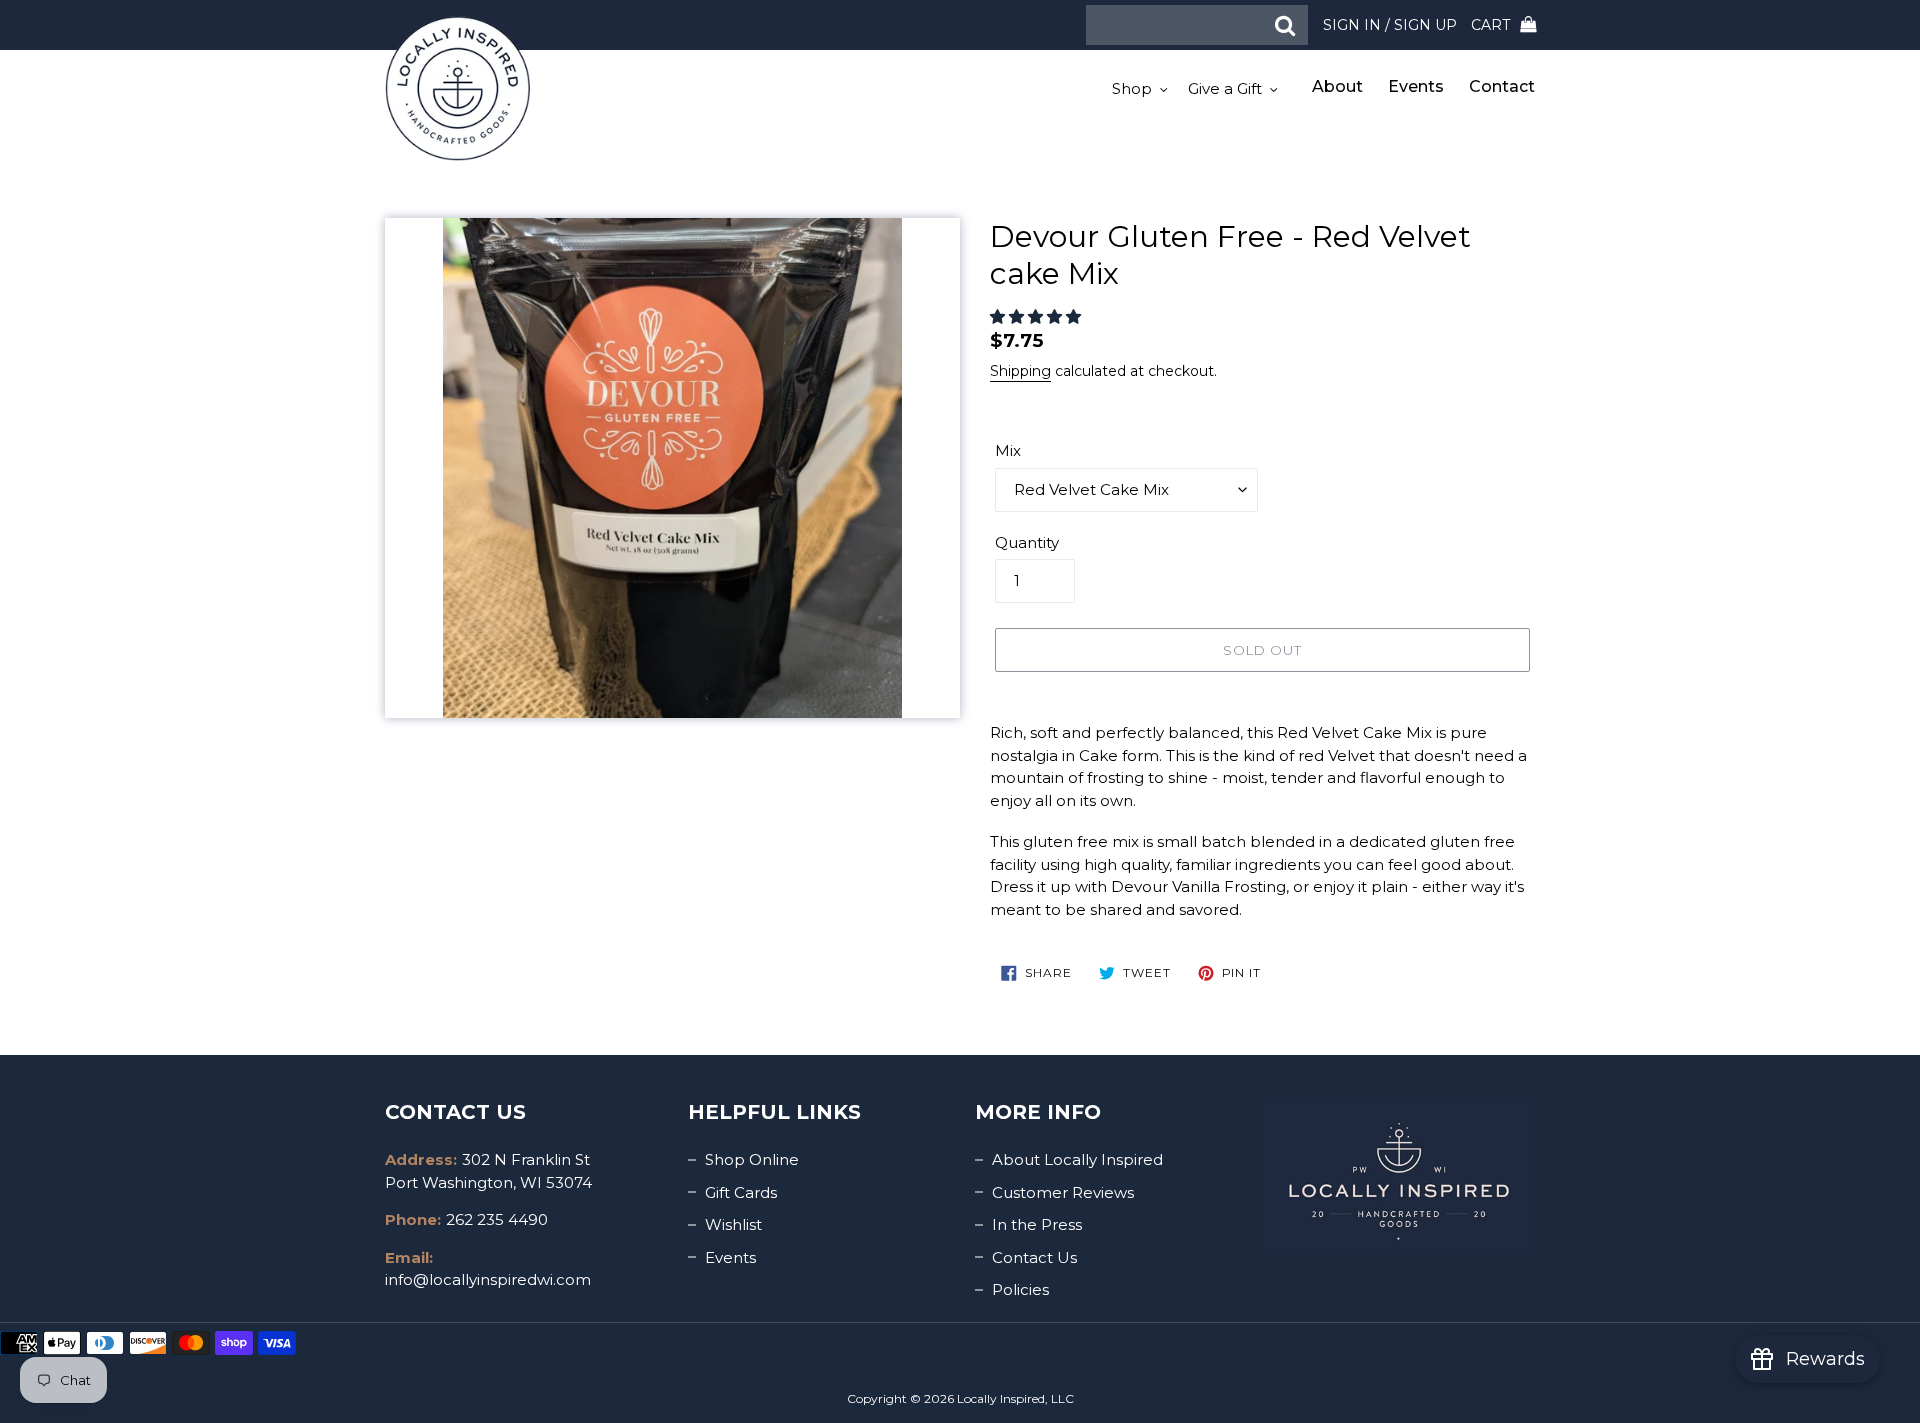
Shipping (1020, 371)
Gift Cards (741, 1192)
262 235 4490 (497, 1219)
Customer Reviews (1063, 1192)
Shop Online (752, 1159)
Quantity (1027, 542)
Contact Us (1034, 1257)
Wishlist (733, 1224)
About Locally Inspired (1077, 1159)
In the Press (1037, 1224)
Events (730, 1257)
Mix (1008, 450)
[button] (1037, 316)
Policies (1020, 1289)
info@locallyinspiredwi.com (488, 1279)
